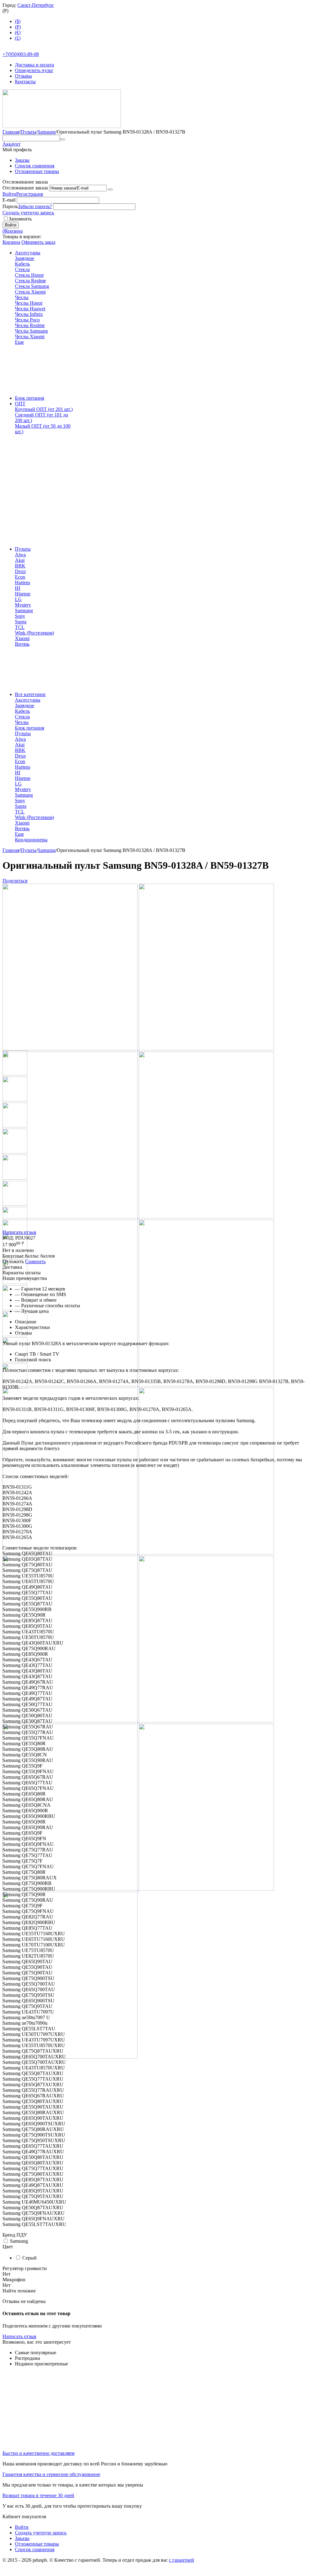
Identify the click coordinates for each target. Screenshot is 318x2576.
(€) (18, 32)
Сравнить (35, 1261)
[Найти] (62, 139)
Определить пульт (34, 70)
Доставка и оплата (34, 65)
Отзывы (23, 76)
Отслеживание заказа (25, 188)
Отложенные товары (37, 171)
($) (18, 21)
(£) (18, 38)
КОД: (8, 1238)
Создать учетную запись (28, 213)
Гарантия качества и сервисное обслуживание (51, 2474)
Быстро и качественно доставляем (39, 2453)
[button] (15, 881)
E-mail (9, 200)
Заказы (22, 160)
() (18, 27)
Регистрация (30, 194)
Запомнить (20, 219)
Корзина (11, 242)
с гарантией (182, 2560)
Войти (9, 194)
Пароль (10, 206)
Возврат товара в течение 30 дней (38, 2495)
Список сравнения (35, 166)
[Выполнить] (110, 189)
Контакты (25, 82)
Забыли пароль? (35, 206)
